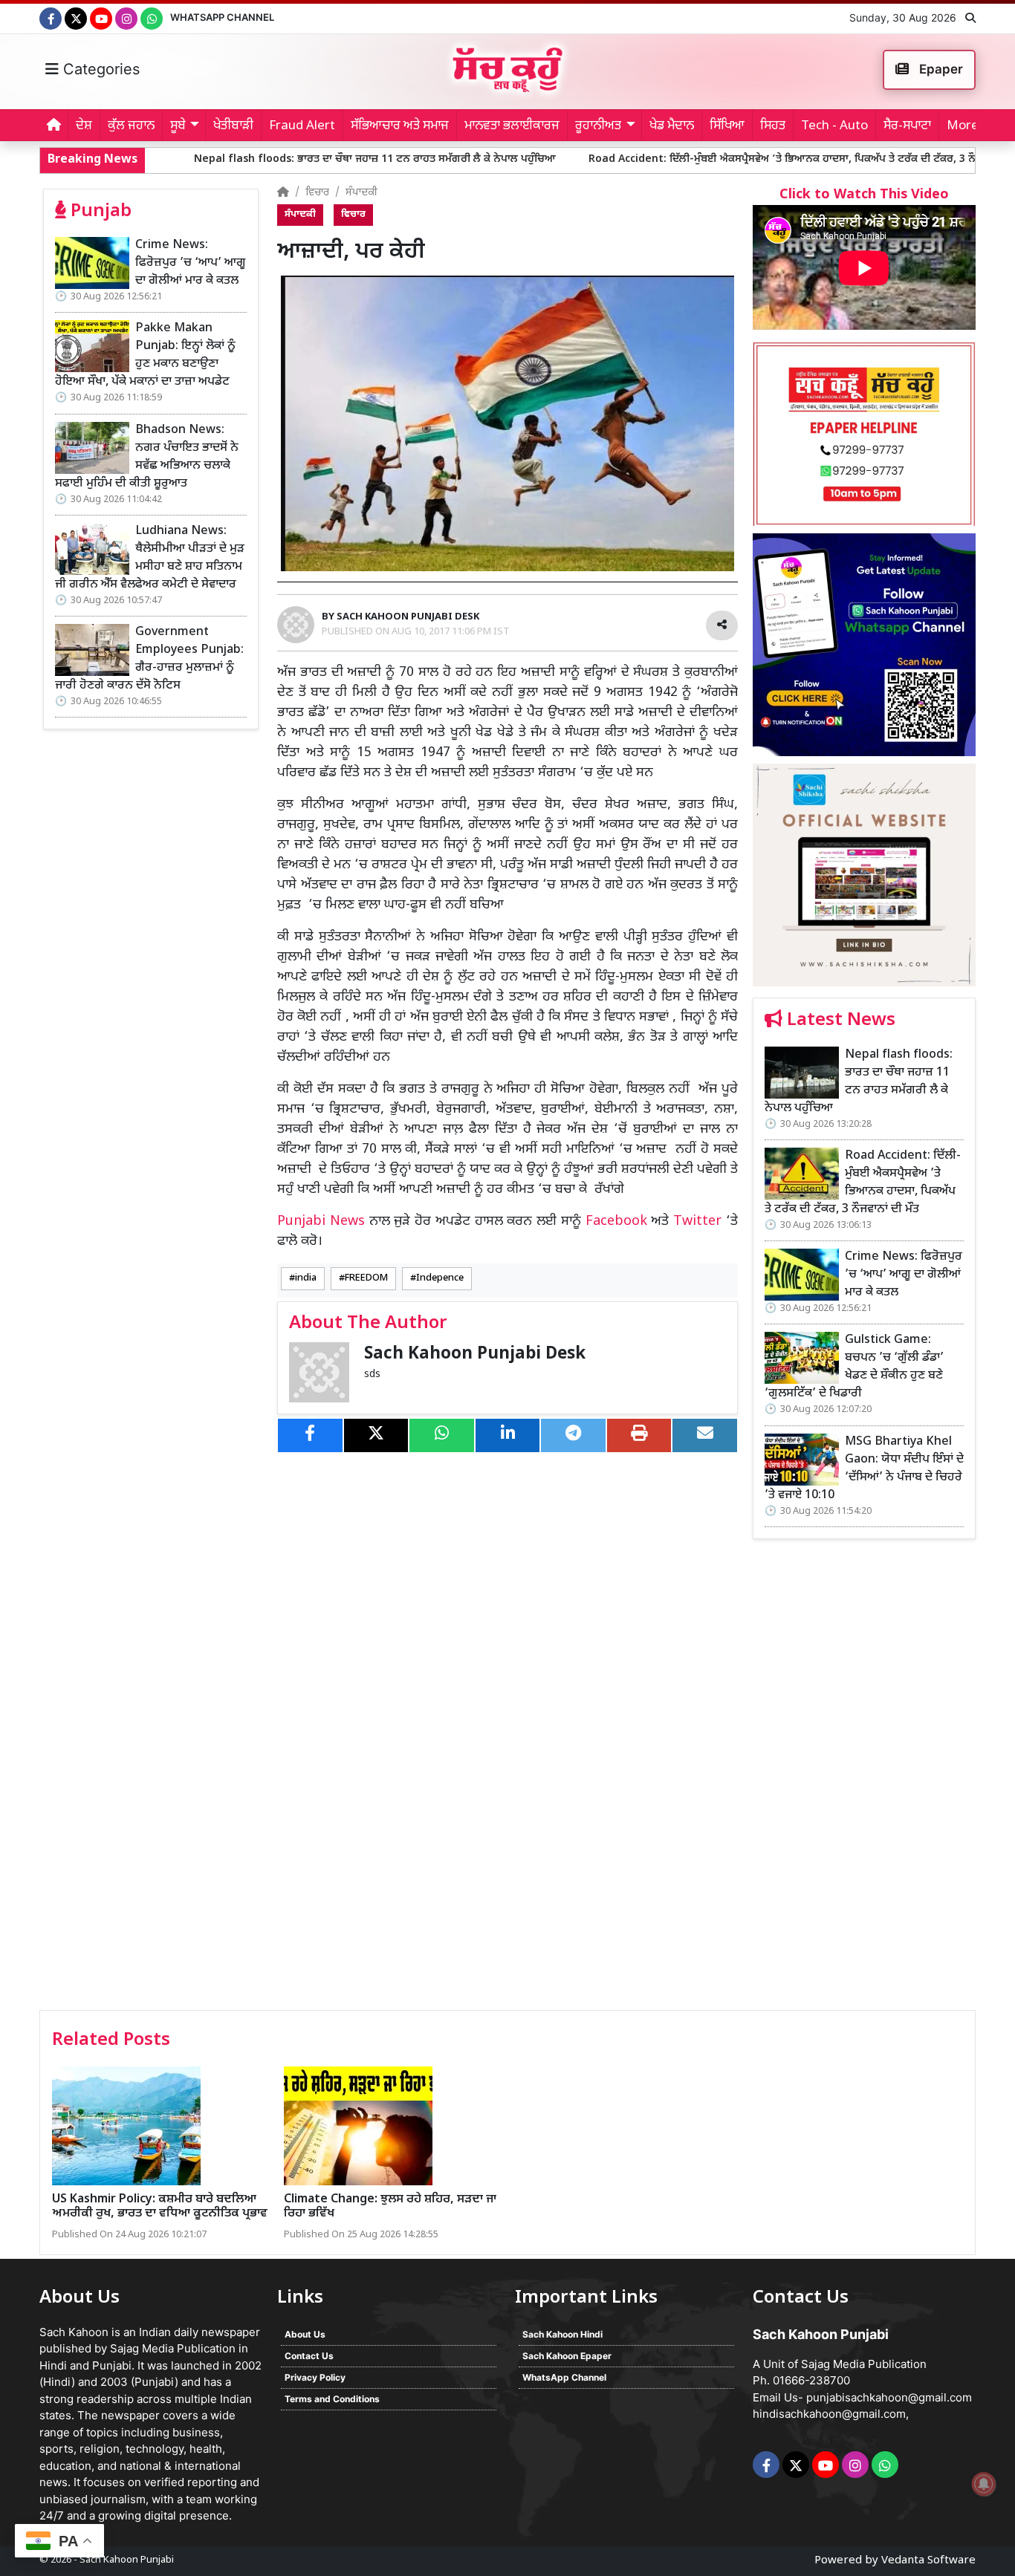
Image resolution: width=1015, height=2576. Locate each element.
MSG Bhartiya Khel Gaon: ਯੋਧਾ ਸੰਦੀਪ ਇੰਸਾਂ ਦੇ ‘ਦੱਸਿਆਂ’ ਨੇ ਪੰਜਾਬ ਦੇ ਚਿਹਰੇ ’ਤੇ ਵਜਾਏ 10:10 (864, 1469)
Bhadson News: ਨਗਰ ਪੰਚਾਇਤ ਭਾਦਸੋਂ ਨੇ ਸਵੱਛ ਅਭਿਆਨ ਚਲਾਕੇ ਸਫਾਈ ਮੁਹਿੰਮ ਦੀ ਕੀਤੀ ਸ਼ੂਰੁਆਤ (147, 457)
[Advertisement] (864, 1780)
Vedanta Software (928, 2561)
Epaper (940, 69)
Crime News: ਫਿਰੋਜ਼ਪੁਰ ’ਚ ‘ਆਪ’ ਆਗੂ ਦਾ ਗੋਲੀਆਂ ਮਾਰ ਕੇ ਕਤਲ (191, 263)
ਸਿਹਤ (773, 126)
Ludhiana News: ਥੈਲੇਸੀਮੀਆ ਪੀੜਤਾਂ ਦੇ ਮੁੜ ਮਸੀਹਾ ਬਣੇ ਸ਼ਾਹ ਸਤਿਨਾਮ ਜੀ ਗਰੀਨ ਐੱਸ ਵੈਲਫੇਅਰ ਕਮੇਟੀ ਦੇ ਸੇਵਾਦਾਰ (150, 558)
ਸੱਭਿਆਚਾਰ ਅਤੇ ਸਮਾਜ (400, 126)
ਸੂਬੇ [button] (178, 126)
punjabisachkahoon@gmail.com (889, 2397)
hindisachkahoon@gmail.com (829, 2414)
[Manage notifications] (984, 2484)
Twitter (697, 1222)
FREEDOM (366, 1278)
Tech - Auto (834, 126)
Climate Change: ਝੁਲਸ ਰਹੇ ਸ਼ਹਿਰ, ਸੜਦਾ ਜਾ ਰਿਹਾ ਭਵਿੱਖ (390, 2207)
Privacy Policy (315, 2377)
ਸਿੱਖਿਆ (727, 126)
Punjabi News (321, 1222)
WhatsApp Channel (222, 17)
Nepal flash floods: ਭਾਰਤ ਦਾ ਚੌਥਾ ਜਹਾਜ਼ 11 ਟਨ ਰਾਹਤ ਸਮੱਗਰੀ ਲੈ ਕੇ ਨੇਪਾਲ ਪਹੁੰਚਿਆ (250, 159)
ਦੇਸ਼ (84, 126)
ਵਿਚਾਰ (317, 193)
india (306, 1278)
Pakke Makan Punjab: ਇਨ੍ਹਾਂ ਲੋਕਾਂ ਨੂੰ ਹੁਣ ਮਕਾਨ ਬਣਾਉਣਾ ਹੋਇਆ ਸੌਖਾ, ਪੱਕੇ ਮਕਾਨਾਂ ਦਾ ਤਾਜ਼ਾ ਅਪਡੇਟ (145, 355)
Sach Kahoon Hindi (562, 2334)
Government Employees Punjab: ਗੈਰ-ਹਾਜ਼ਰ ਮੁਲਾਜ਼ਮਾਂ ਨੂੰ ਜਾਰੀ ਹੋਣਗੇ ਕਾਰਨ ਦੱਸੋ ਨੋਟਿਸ (149, 659)
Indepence (440, 1278)
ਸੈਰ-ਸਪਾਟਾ (907, 126)
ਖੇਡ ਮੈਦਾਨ (672, 126)
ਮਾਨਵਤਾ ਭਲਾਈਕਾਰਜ (512, 126)
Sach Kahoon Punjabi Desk (475, 1354)
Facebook (616, 1222)
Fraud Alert (302, 126)
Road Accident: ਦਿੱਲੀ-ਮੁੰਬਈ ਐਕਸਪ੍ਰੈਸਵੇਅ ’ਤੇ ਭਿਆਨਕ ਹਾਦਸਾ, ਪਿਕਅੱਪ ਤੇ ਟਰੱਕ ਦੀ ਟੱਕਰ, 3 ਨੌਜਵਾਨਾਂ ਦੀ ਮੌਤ (684, 159)
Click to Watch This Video (864, 195)
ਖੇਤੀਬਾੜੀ (233, 126)
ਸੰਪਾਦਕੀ (361, 193)
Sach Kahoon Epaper (567, 2356)
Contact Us (309, 2356)
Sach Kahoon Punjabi (127, 2560)
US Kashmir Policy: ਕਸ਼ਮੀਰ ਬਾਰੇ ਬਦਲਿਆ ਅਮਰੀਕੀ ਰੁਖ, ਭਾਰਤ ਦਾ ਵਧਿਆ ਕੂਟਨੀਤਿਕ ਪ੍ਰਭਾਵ (160, 2207)
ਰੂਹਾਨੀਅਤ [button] (598, 126)
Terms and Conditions (332, 2399)
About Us (305, 2334)
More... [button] (967, 126)
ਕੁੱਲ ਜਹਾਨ (131, 126)
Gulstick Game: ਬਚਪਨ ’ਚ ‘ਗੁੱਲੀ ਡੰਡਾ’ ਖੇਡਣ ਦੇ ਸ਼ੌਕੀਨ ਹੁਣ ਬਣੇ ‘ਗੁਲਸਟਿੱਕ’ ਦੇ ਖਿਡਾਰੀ (854, 1367)
